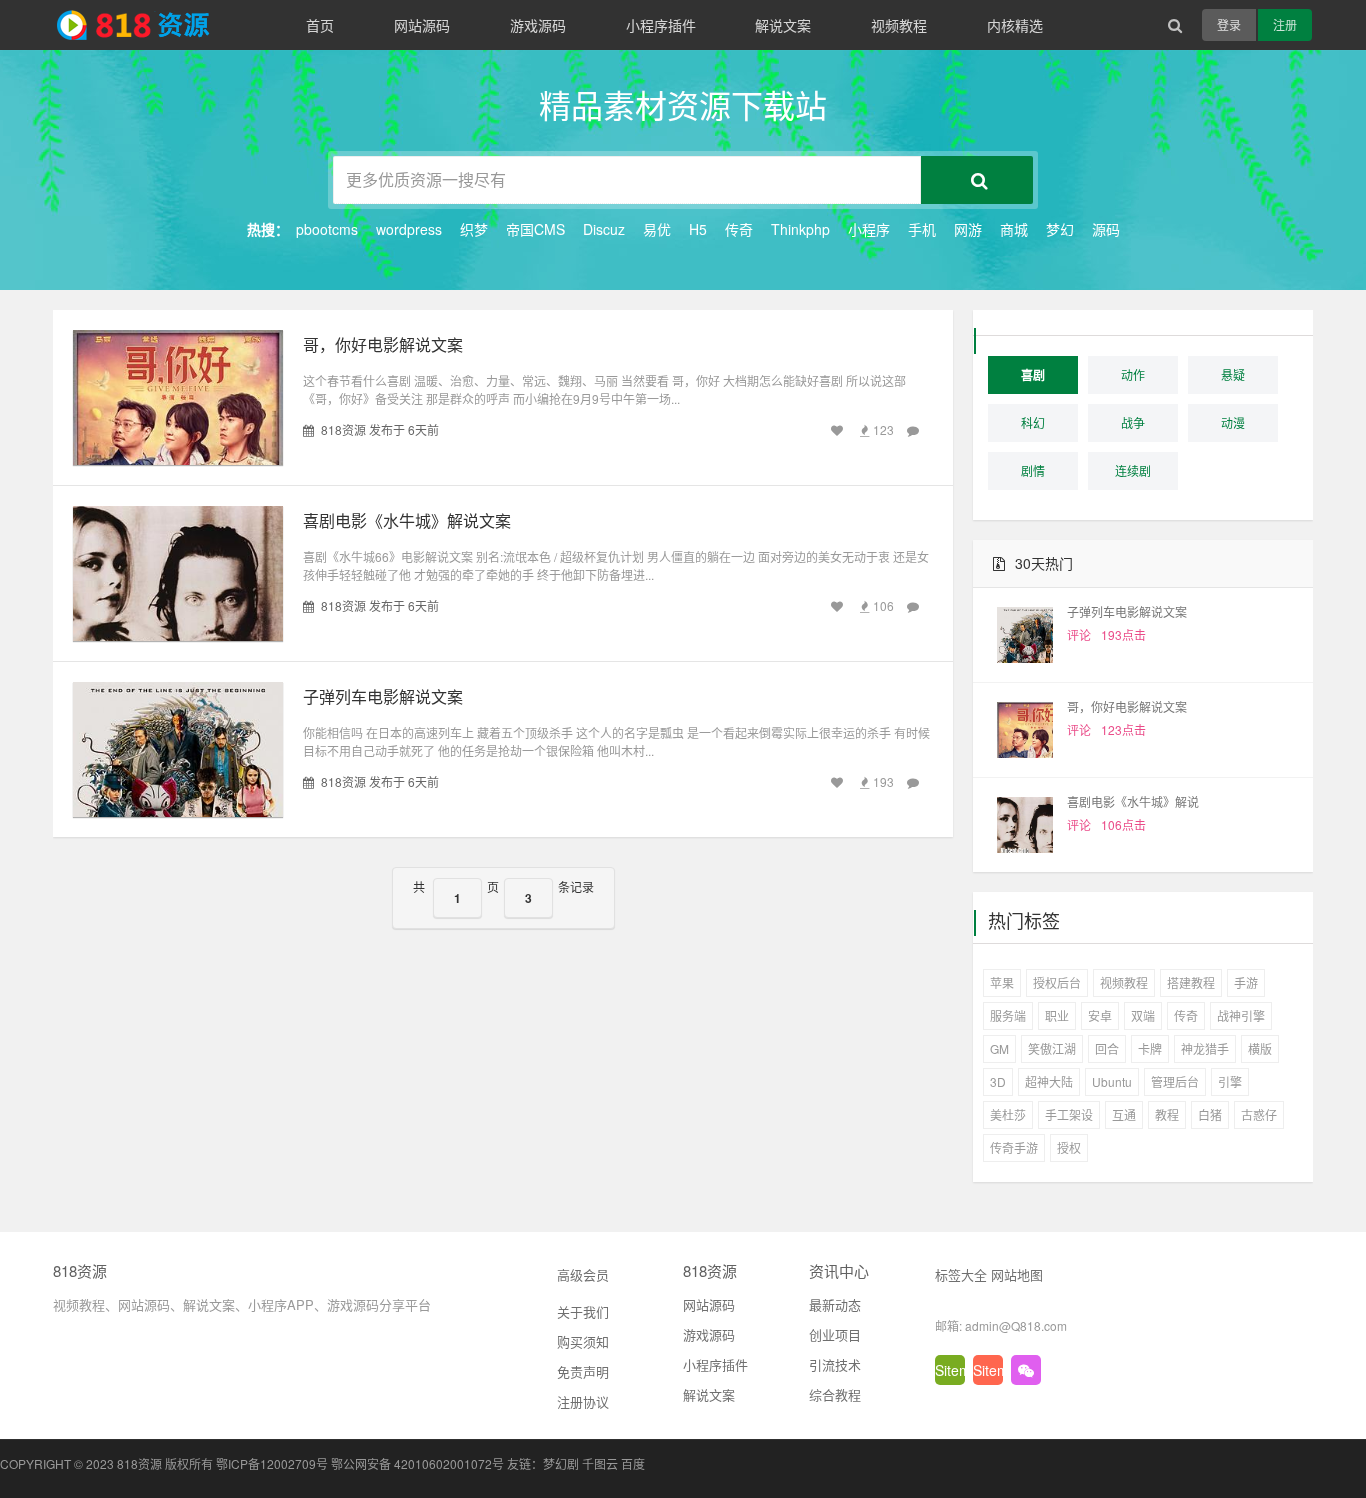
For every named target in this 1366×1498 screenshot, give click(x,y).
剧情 (1033, 470)
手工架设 (1069, 1114)
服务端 (1008, 1015)
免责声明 (583, 1371)
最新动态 (835, 1304)
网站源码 (422, 25)
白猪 (1210, 1114)
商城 (1014, 229)
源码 (1106, 229)
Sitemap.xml (988, 1370)
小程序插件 (661, 25)
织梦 (474, 229)
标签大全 (961, 1274)
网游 (968, 229)
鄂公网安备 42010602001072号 (417, 1463)
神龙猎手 (1205, 1048)
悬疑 (1233, 374)
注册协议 (583, 1401)
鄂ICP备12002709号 (272, 1463)
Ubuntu (1112, 1081)
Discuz (604, 229)
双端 (1143, 1015)
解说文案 (783, 25)
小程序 (869, 229)
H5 (698, 229)
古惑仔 (1259, 1114)
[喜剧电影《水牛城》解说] (1025, 825)
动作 (1133, 374)
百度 (633, 1463)
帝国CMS (535, 229)
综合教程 (835, 1394)
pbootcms (327, 229)
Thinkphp (800, 229)
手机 (922, 229)
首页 (320, 25)
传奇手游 (1014, 1147)
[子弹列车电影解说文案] (1025, 635)
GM (999, 1048)
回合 (1107, 1048)
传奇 (739, 229)
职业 (1057, 1015)
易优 (657, 229)
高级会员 (583, 1274)
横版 (1260, 1048)
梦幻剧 (561, 1463)
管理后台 (1175, 1081)
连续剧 (1133, 470)
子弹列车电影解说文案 (383, 696)
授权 (1069, 1147)
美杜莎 (1008, 1114)
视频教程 (899, 25)
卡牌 (1150, 1048)
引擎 (1230, 1081)
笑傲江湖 (1052, 1048)
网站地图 (1017, 1274)
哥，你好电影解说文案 (383, 344)
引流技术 (835, 1364)
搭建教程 (1191, 982)
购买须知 (583, 1341)
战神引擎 (1241, 1015)
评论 (1079, 634)
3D (998, 1081)
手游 (1246, 982)
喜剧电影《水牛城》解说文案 (407, 520)
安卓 (1100, 1015)
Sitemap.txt (950, 1370)
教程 (1167, 1114)
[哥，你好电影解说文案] (1025, 730)
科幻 (1033, 422)
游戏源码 (538, 25)
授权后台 (1057, 982)
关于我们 (583, 1311)
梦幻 (1060, 229)
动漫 (1233, 422)
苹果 (1002, 982)
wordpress (409, 229)
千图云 (600, 1463)
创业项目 (835, 1334)
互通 (1124, 1114)
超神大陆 (1049, 1081)
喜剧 (1033, 375)
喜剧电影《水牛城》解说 (1133, 801)
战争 (1133, 422)
